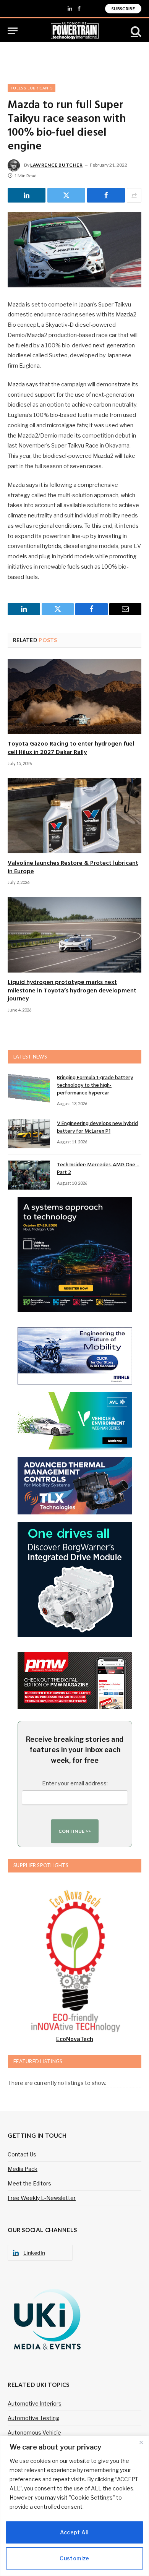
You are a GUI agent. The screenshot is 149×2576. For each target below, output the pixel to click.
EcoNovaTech (75, 2039)
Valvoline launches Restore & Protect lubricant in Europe (73, 867)
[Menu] (13, 31)
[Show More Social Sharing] (134, 195)
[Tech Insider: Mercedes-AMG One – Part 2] (29, 1175)
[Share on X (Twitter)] (66, 195)
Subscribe (123, 9)
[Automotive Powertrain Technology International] (75, 31)
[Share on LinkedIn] (27, 195)
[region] (74, 2506)
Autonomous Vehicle (34, 2433)
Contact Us (22, 2154)
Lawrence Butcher (57, 165)
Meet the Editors (29, 2183)
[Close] (141, 2442)
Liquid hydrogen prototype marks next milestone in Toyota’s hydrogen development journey (72, 991)
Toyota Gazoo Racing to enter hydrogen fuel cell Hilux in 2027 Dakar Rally (71, 748)
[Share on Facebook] (106, 195)
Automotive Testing (33, 2418)
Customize (74, 2558)
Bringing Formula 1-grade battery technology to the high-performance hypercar (95, 1085)
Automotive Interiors (35, 2403)
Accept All (74, 2532)
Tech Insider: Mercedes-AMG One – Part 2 (98, 1169)
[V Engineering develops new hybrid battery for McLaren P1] (29, 1134)
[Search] (135, 31)
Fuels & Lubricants (32, 88)
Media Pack (23, 2169)
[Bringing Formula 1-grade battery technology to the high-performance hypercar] (29, 1088)
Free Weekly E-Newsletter (42, 2198)
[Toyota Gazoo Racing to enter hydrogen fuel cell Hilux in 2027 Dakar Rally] (74, 696)
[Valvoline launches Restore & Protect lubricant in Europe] (74, 816)
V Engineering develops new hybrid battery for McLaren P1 (97, 1128)
